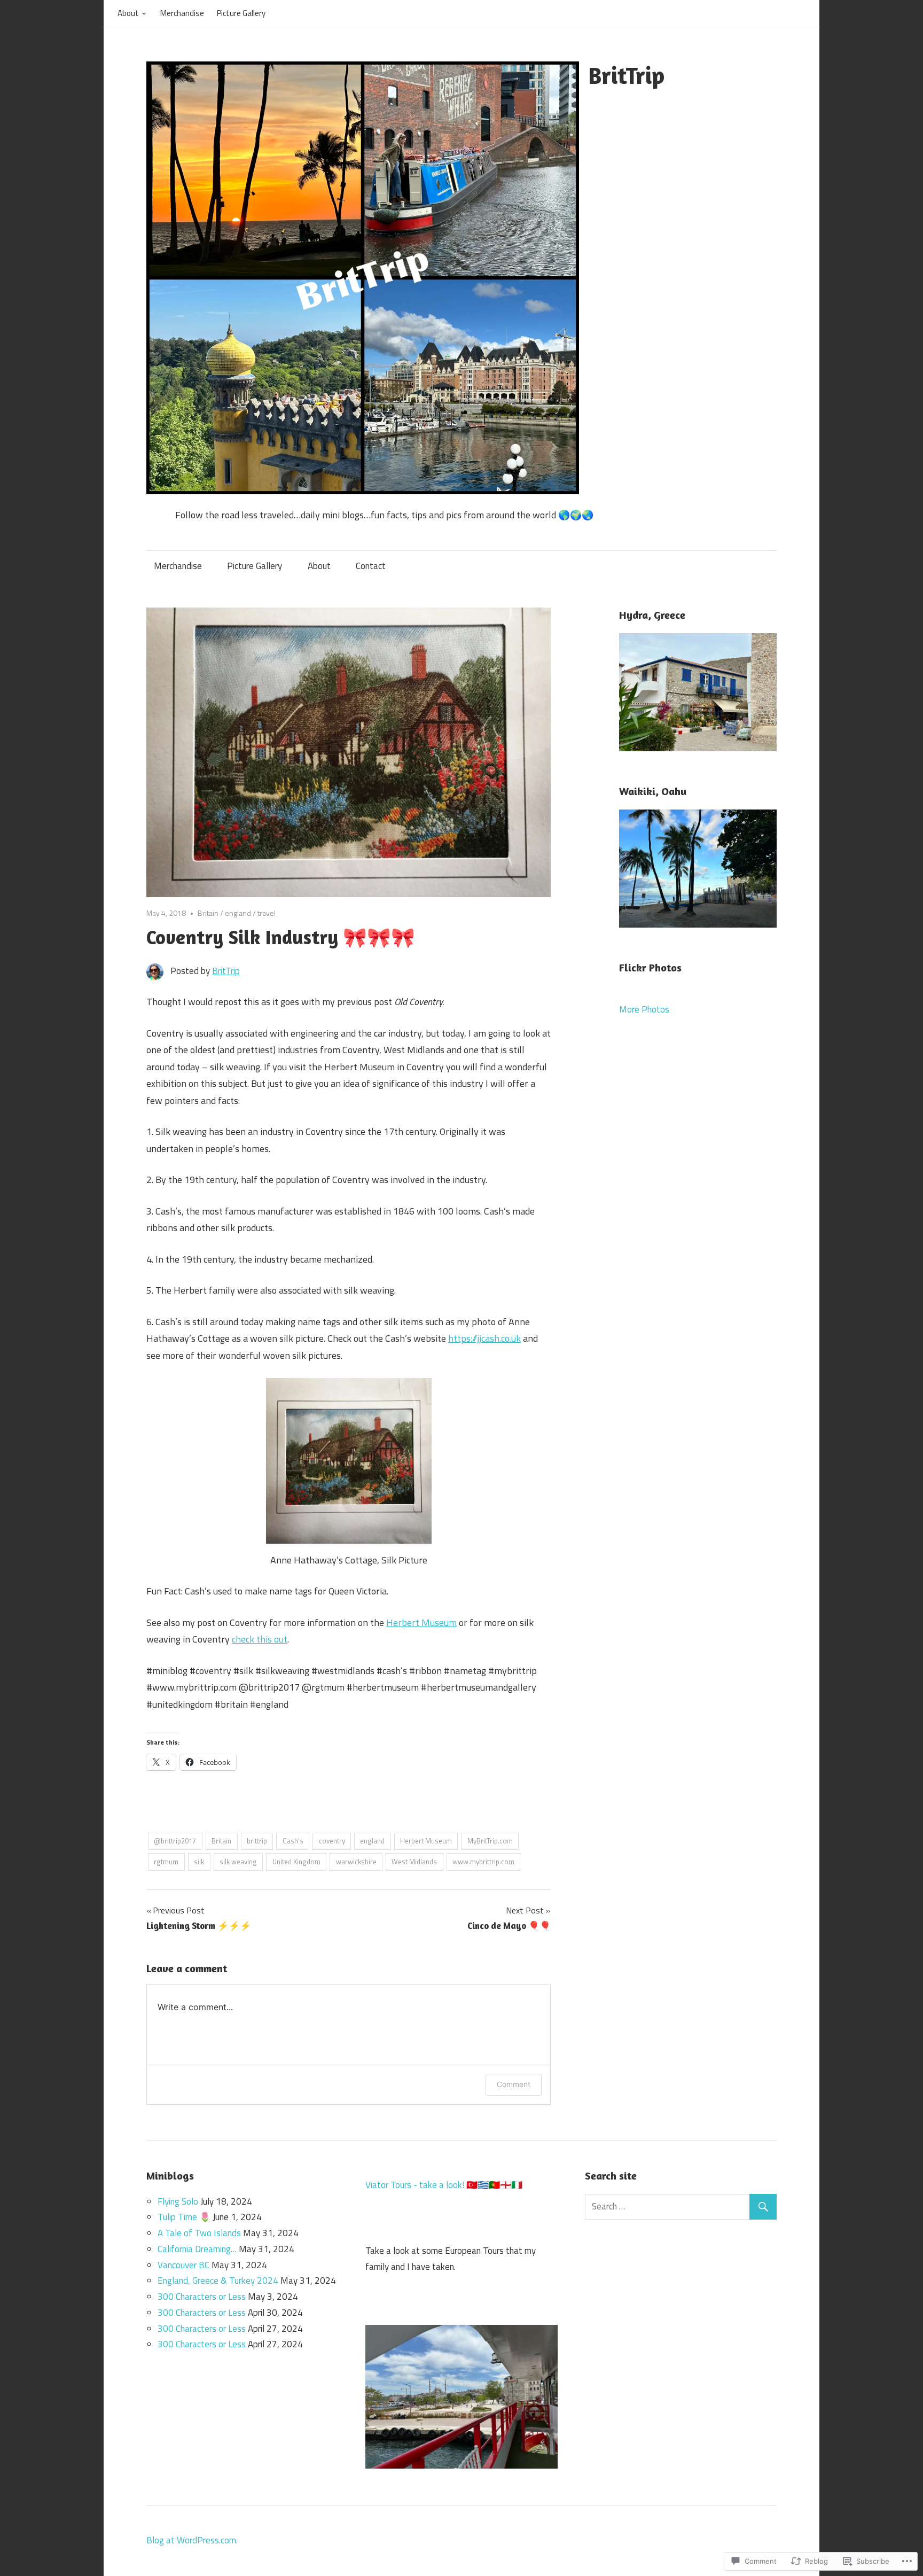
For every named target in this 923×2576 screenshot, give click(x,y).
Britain (208, 913)
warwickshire (356, 1862)
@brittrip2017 (175, 1841)
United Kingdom (296, 1862)
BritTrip (626, 75)
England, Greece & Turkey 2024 (218, 2281)
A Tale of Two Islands (199, 2233)
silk (199, 1862)
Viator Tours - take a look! (415, 2185)
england (238, 913)
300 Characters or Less (202, 2297)
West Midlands (414, 1862)
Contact (371, 566)
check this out (260, 1639)
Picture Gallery (241, 13)
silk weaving (238, 1862)
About (128, 13)
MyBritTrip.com (490, 1841)
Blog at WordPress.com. (192, 2540)
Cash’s (293, 1841)
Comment (514, 2084)
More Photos (644, 1009)
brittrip (257, 1841)
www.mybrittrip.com (483, 1862)
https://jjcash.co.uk (484, 1338)
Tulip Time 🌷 (184, 2217)
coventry (332, 1841)
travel (267, 913)
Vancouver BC (183, 2265)
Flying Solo (178, 2201)
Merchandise (182, 13)
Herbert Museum (421, 1622)
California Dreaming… (197, 2249)
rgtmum (166, 1862)
